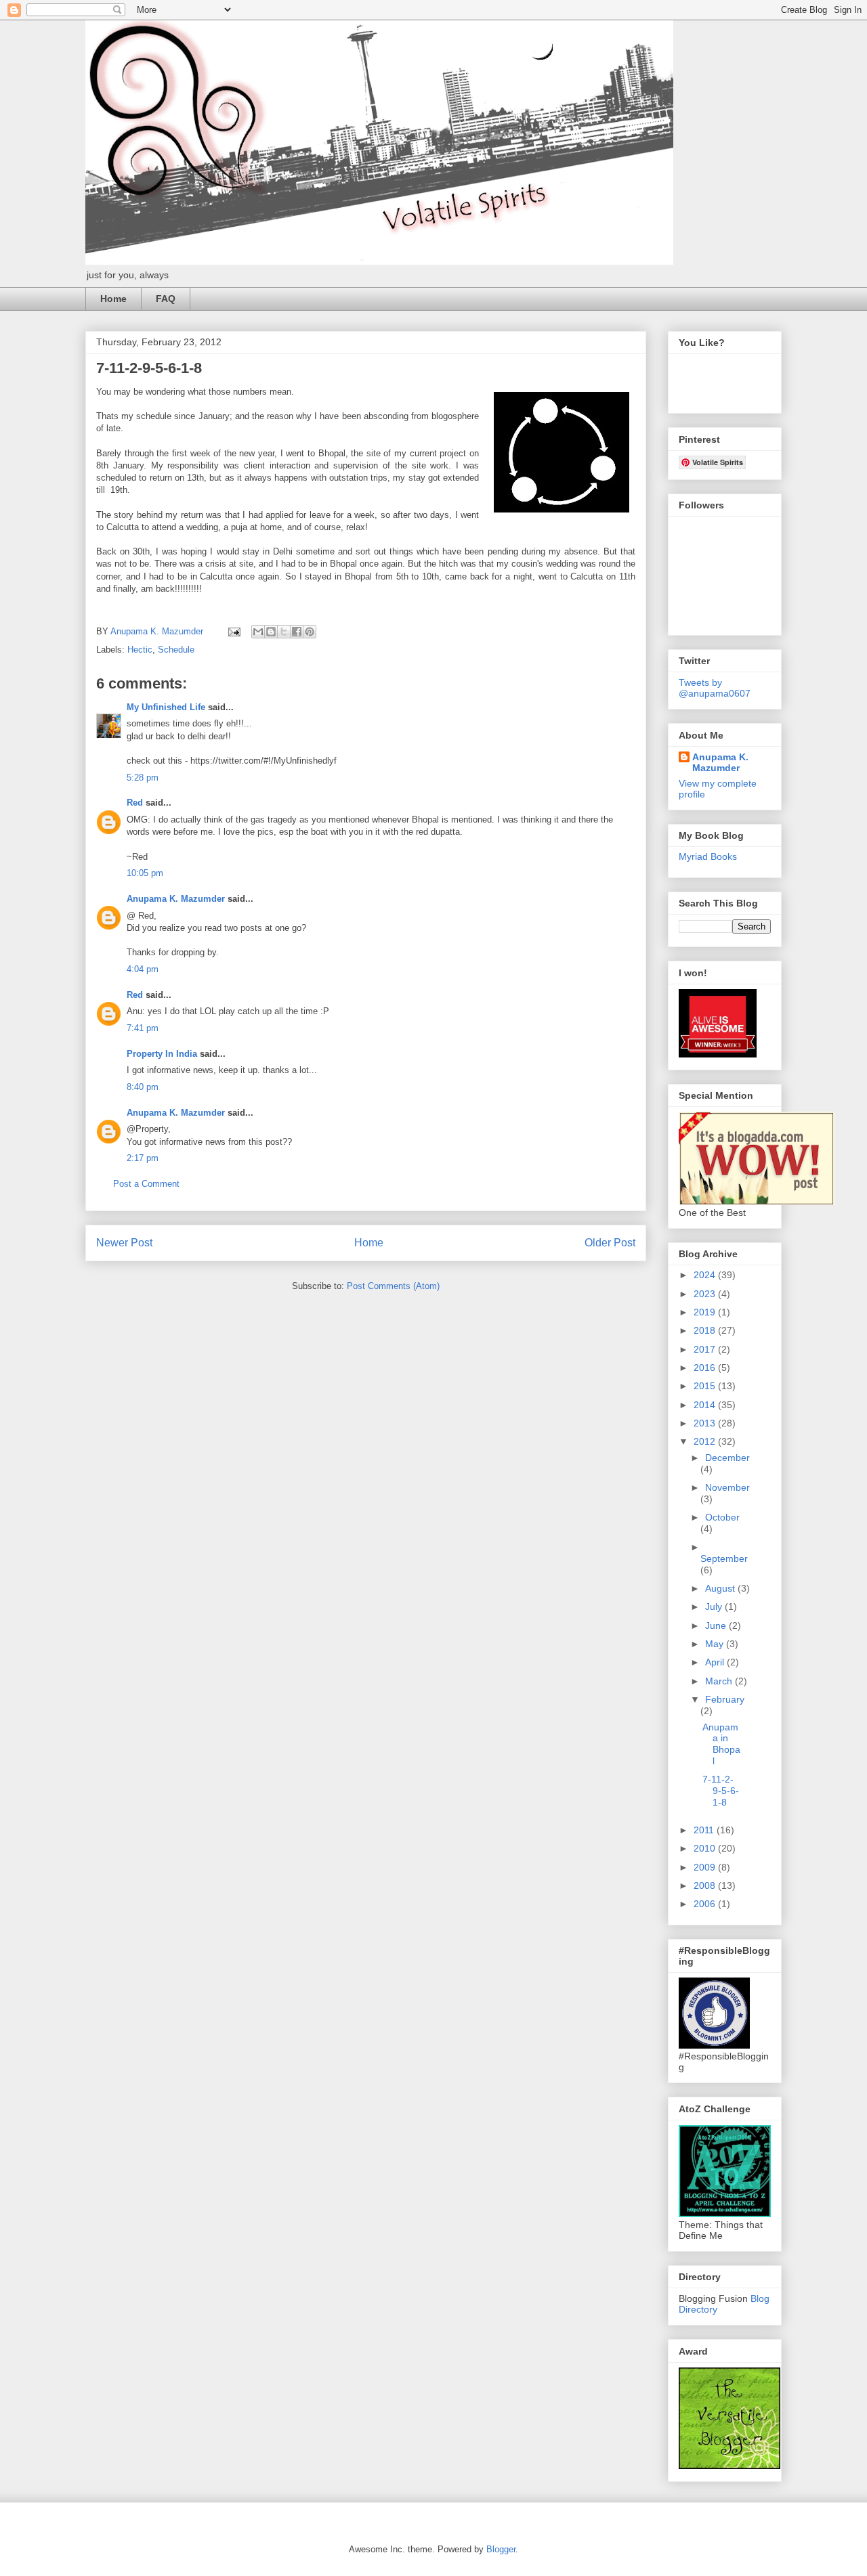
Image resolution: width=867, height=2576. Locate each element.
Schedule (176, 650)
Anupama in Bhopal (721, 1744)
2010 (706, 1848)
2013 (706, 1423)
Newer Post (124, 1243)
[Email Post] (233, 631)
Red (135, 803)
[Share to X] (284, 632)
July (715, 1607)
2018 (706, 1330)
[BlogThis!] (271, 632)
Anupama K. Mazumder (176, 899)
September (724, 1558)
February (725, 1699)
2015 (706, 1386)
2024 (706, 1275)
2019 (706, 1312)
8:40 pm (143, 1087)
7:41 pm (143, 1028)
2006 (706, 1904)
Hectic (140, 650)
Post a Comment (146, 1184)
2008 (706, 1885)
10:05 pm (145, 873)
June (717, 1625)
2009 (706, 1867)
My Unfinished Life (166, 707)
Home (113, 299)
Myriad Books (708, 856)
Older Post (610, 1243)
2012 (706, 1441)
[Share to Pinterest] (310, 632)
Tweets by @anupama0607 (715, 688)
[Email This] (258, 632)
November (727, 1487)
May (716, 1644)
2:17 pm (143, 1158)
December (727, 1458)
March (720, 1681)
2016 (706, 1368)
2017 (706, 1349)
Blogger (501, 2549)
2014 (706, 1405)
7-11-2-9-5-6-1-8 (721, 1791)
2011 (705, 1830)
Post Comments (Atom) (393, 1286)
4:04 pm (143, 969)
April (716, 1662)
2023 (706, 1294)
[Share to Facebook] (297, 632)
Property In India (162, 1054)
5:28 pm (143, 778)
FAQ (166, 299)
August (721, 1588)
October (722, 1517)
